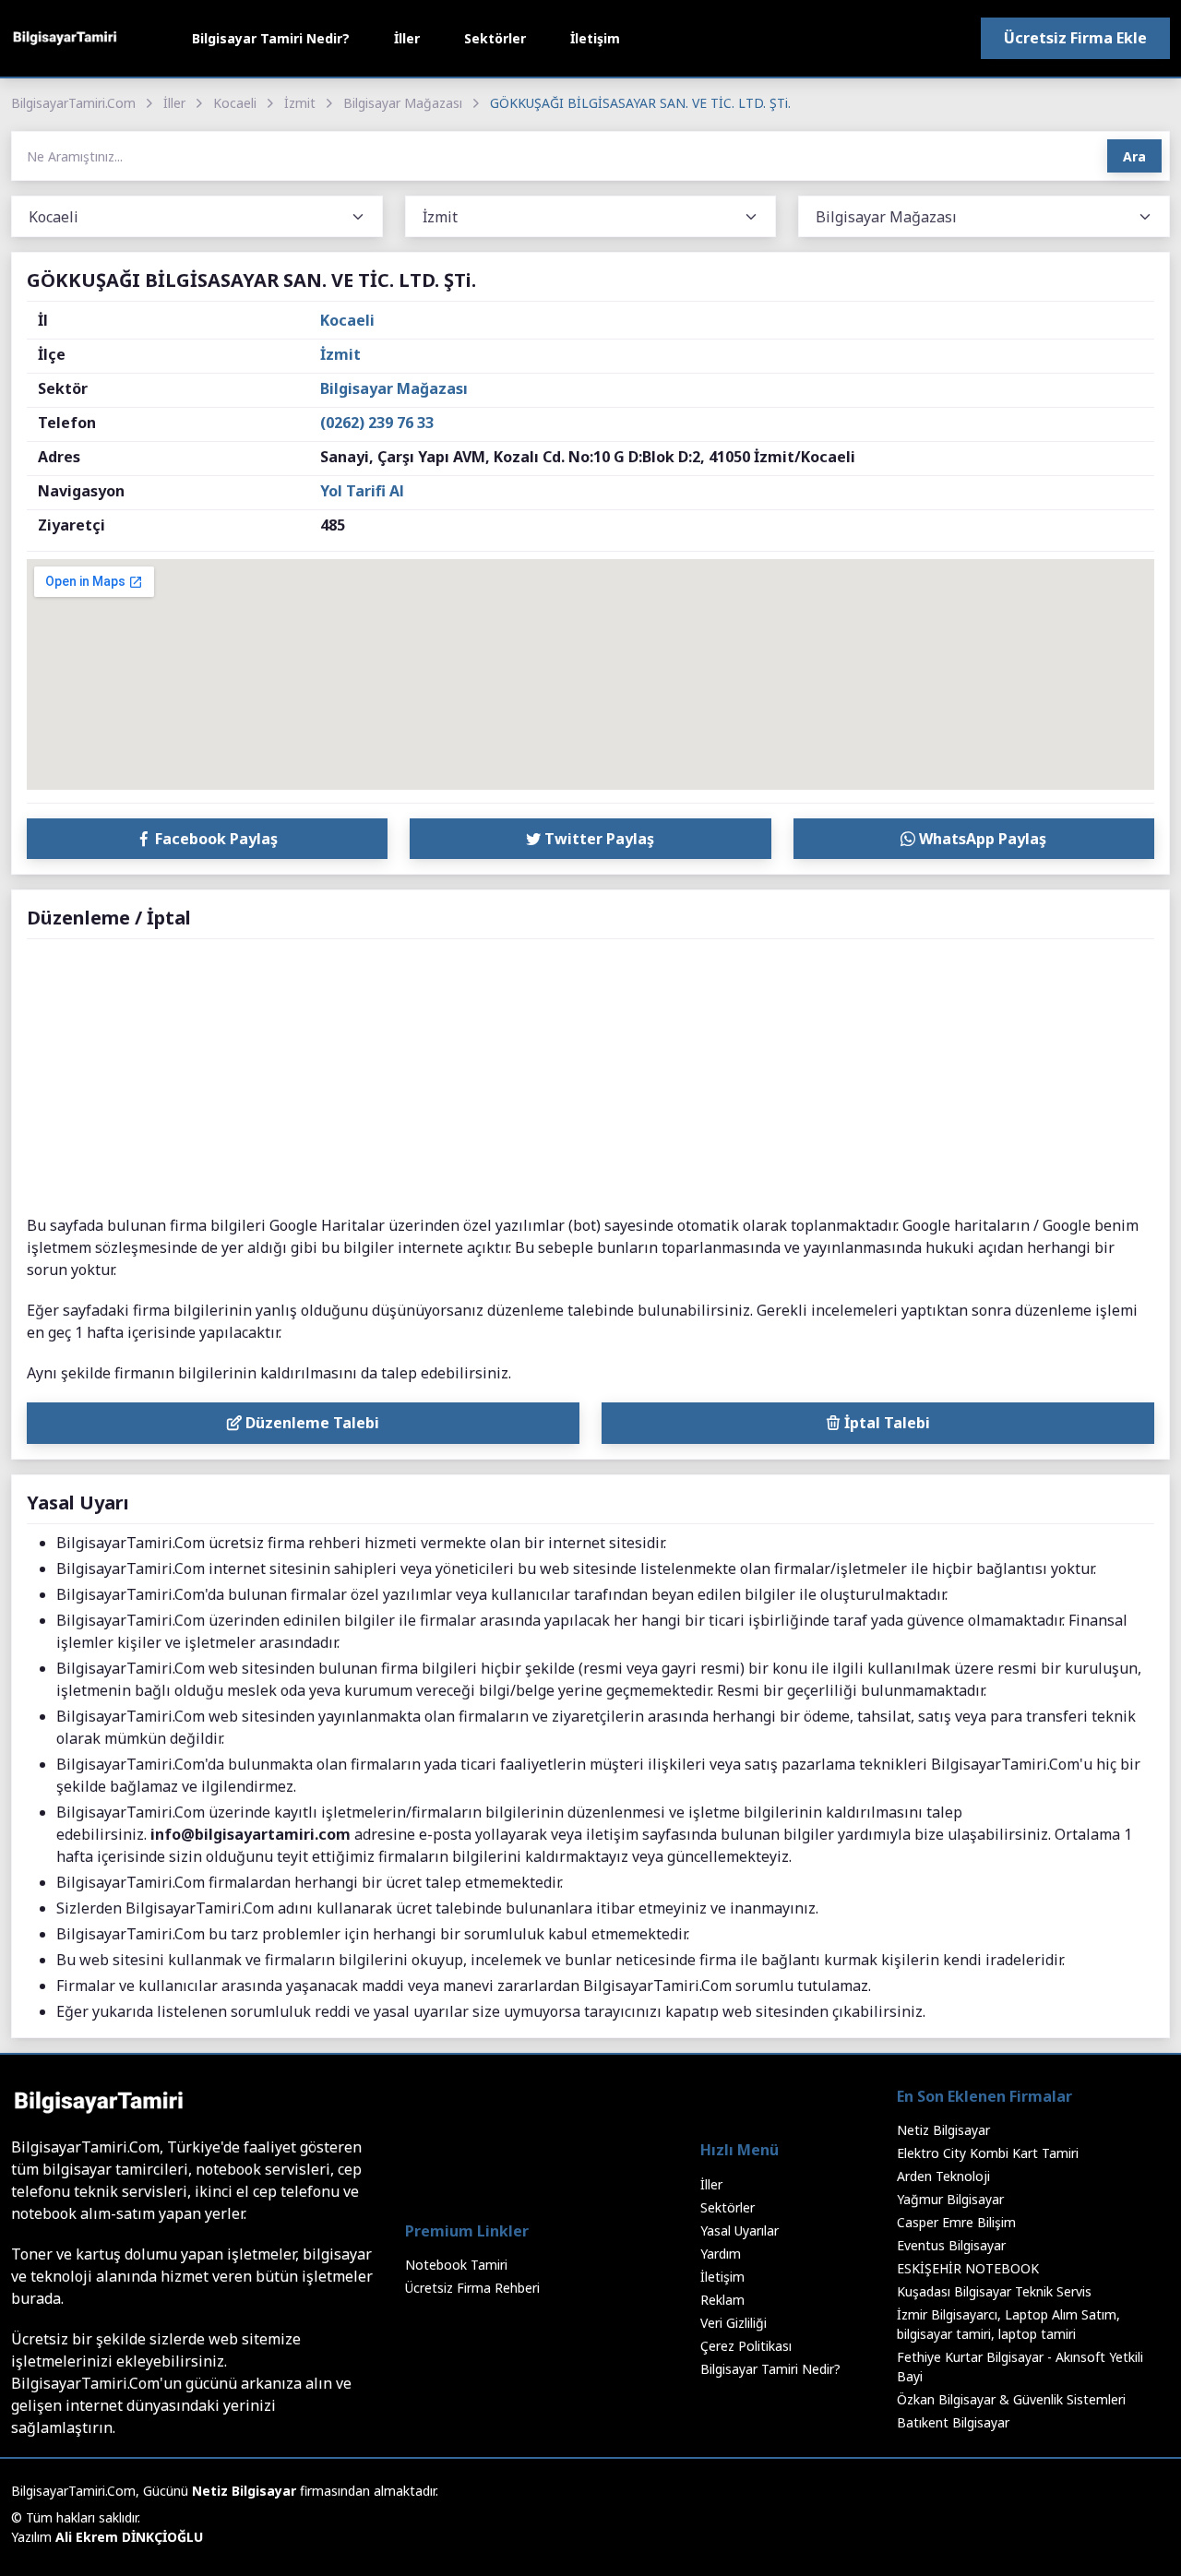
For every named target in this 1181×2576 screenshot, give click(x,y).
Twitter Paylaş (597, 839)
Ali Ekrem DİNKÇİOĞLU (129, 2537)
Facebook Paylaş (215, 839)
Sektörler (495, 38)
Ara (1134, 156)
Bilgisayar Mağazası (403, 103)
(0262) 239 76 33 (377, 423)
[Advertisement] (590, 1078)
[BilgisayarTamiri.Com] (65, 38)
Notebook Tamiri (456, 2265)
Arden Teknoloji (943, 2176)
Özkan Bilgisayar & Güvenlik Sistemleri (1011, 2399)
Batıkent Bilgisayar (953, 2422)
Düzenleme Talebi (310, 1423)
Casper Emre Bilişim (956, 2222)
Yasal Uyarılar (740, 2230)
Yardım (721, 2254)
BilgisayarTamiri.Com (73, 103)
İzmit (300, 103)
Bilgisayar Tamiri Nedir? (271, 38)
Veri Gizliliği (734, 2323)
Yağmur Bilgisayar (950, 2199)
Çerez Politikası (746, 2346)
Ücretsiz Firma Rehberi (472, 2288)
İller (407, 38)
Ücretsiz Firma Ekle (1075, 38)
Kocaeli (235, 103)
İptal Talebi (885, 1423)
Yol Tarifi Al (362, 491)
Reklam (722, 2300)
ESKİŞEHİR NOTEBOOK (968, 2268)
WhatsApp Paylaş (981, 839)
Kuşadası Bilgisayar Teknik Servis (994, 2291)
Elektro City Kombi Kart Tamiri (988, 2153)
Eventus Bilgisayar (951, 2245)
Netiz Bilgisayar (943, 2130)
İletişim (595, 38)
